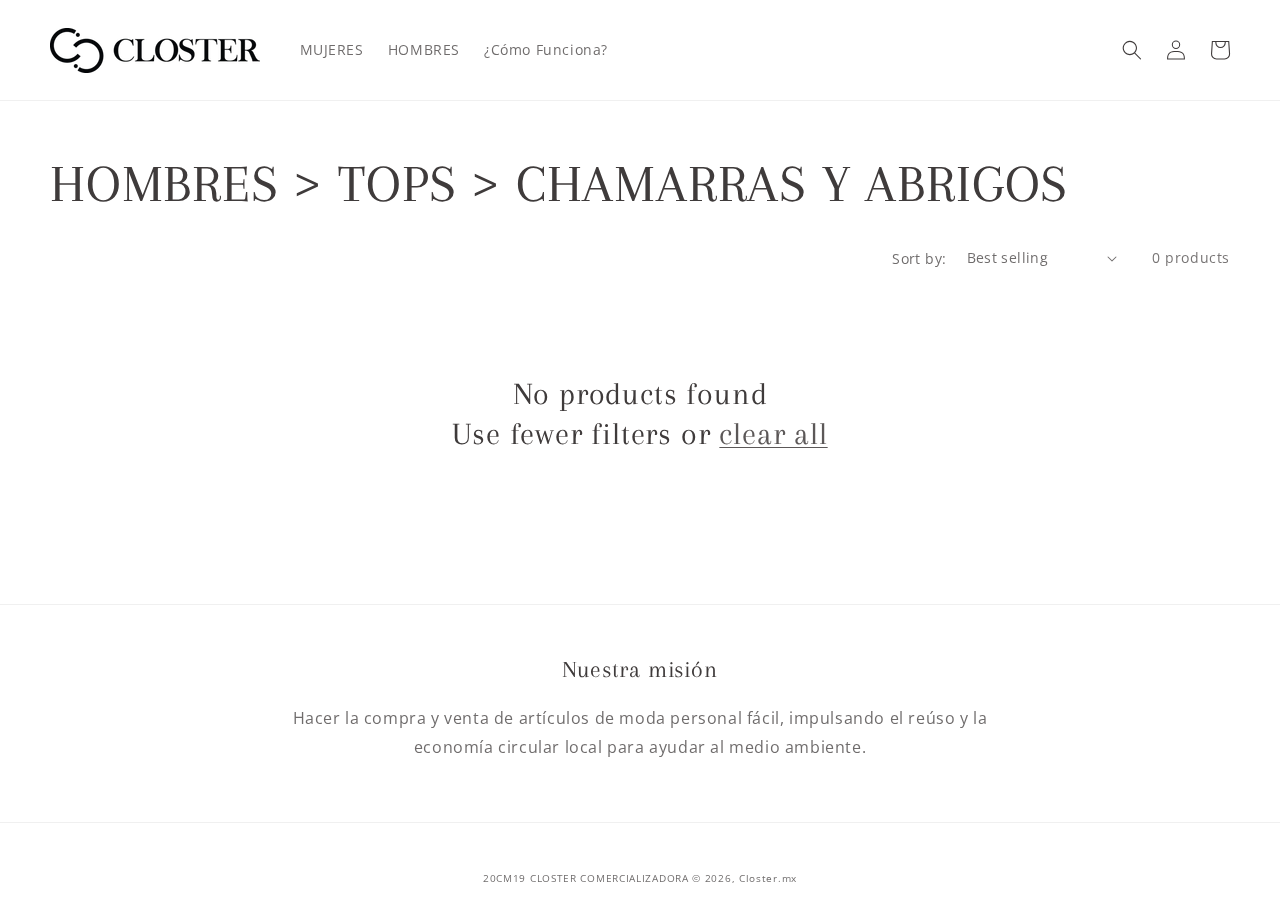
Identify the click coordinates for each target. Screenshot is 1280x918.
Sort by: (919, 258)
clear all (773, 433)
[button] (1132, 50)
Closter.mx (768, 878)
